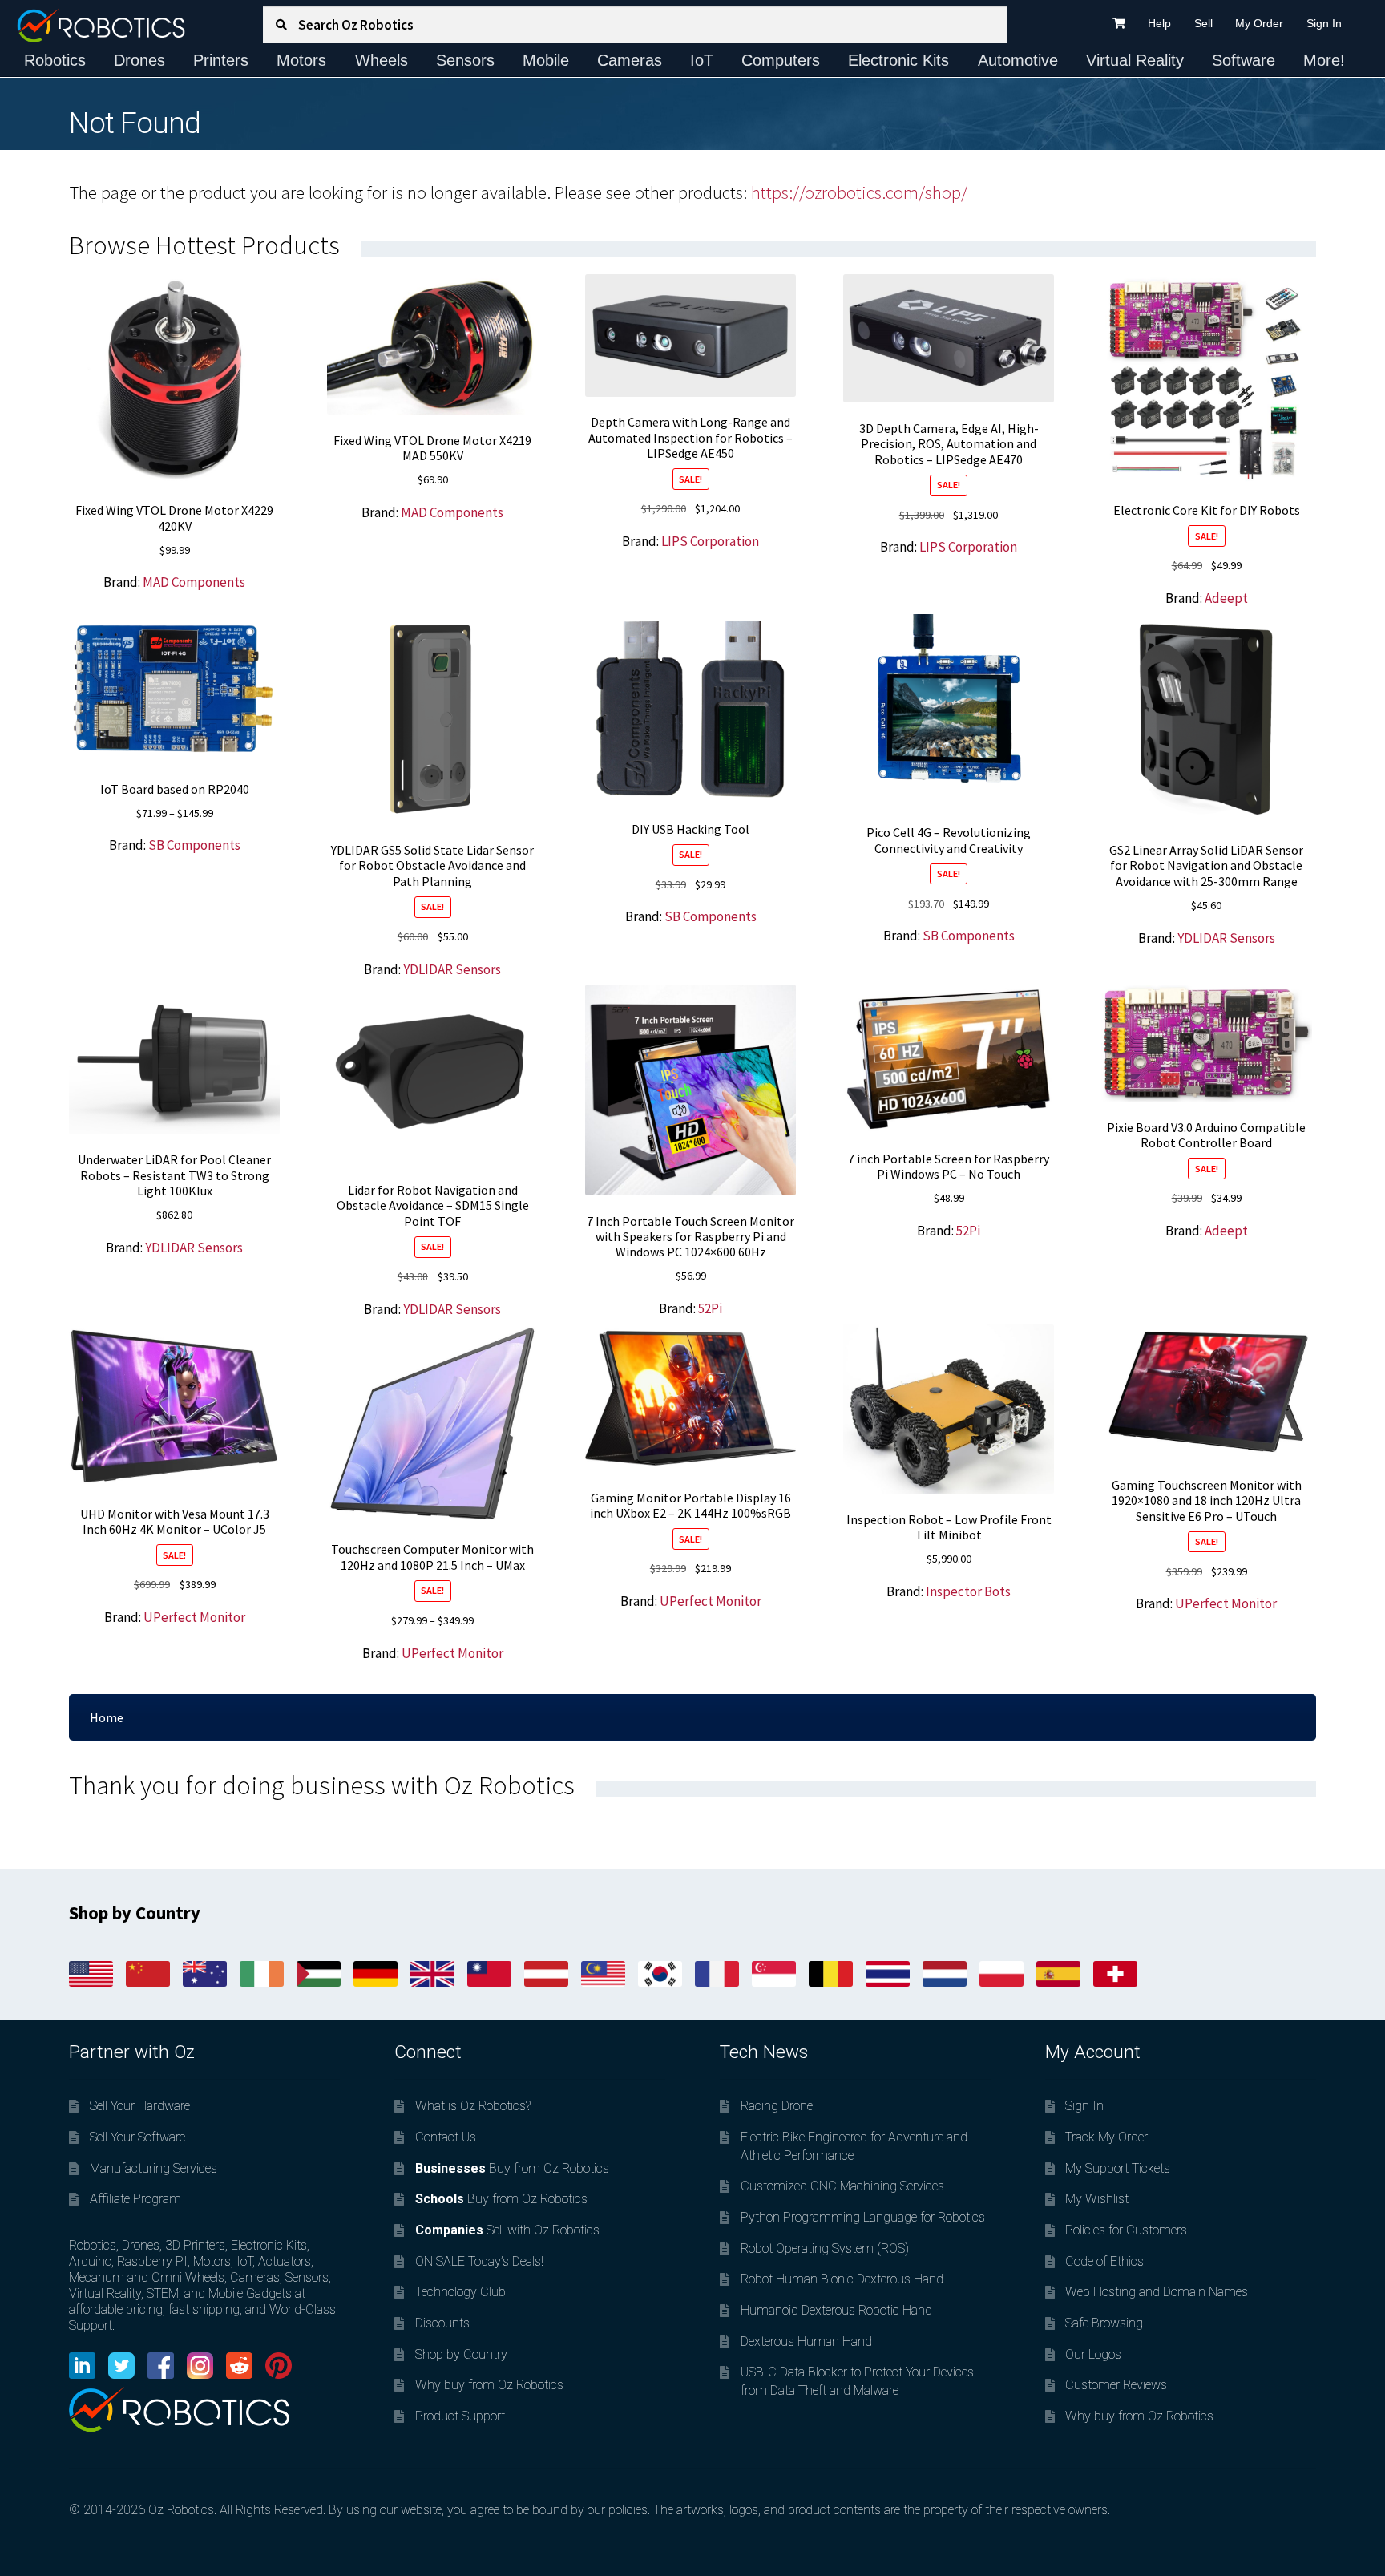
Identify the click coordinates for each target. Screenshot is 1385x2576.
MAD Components (194, 582)
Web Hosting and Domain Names (1157, 2292)
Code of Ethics (1104, 2261)
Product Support (460, 2416)
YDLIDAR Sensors (452, 969)
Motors (301, 60)
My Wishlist (1097, 2199)
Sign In (1324, 23)
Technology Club (460, 2292)
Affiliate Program (135, 2199)
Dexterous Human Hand (806, 2341)
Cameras (630, 60)
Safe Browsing (1104, 2323)
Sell (1203, 23)
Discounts (442, 2323)
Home (107, 1717)
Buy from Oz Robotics (512, 2168)
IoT (702, 60)
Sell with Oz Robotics (507, 2230)
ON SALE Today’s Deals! (479, 2261)
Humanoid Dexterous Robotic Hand (836, 2310)
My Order (1259, 23)
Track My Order (1106, 2137)
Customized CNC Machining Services (842, 2186)
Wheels (382, 60)
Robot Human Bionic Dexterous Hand (842, 2279)
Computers (781, 60)
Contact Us (446, 2137)
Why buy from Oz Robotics (489, 2385)
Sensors (465, 60)
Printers (221, 60)
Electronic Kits (898, 60)
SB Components (194, 845)
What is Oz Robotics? (473, 2106)
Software (1244, 60)
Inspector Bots (968, 1591)
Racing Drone (777, 2106)
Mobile (546, 60)
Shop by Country (461, 2354)
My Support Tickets (1118, 2168)
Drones (139, 60)
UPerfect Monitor (194, 1617)
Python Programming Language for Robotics (863, 2217)
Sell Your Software (137, 2137)
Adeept (1226, 598)
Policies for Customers (1126, 2230)
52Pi (710, 1308)
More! (1324, 60)
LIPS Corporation (710, 541)
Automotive (1018, 60)
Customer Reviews (1116, 2385)
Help (1159, 23)
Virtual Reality (1135, 60)
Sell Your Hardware (140, 2106)
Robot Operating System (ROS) (825, 2248)
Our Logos (1093, 2354)
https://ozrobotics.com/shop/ (859, 192)
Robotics (55, 60)
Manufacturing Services (153, 2168)
